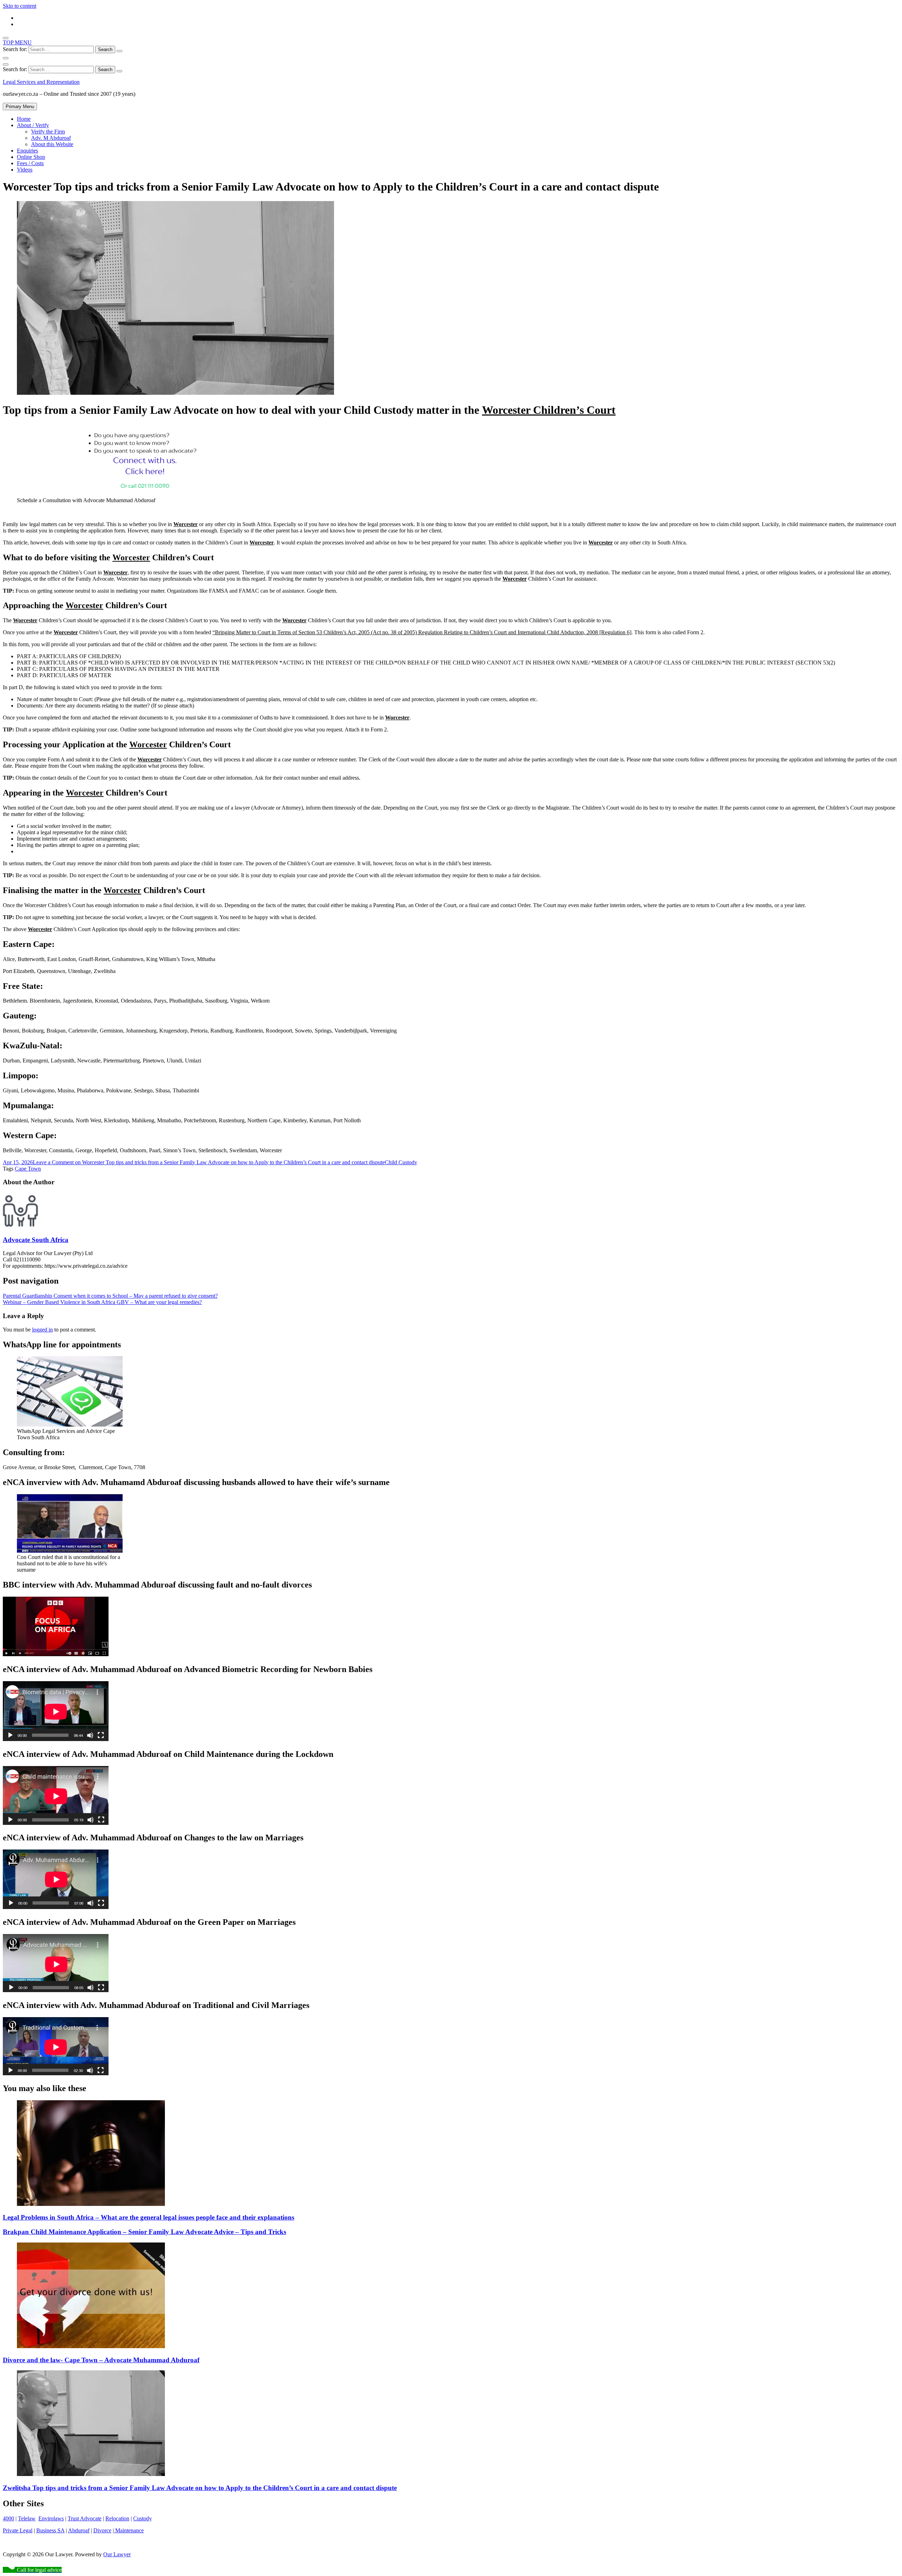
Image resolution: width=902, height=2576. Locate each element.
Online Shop (31, 157)
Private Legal (18, 2530)
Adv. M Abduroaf (51, 138)
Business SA (50, 2530)
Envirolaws (51, 2518)
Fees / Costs (30, 163)
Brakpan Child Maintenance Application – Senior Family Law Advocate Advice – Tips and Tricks (144, 2232)
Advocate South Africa (36, 1240)
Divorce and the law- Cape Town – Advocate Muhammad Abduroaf (101, 2360)
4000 (8, 2518)
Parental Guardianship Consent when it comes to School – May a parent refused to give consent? (110, 1296)
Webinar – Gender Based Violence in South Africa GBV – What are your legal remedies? (102, 1302)
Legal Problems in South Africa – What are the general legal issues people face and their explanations (149, 2217)
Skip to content (20, 6)
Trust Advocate (85, 2518)
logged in (42, 1330)
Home (24, 119)
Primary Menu (20, 107)
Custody (143, 2518)
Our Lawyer (117, 2554)
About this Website (52, 144)
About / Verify (33, 125)
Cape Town (28, 1169)
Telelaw (27, 2518)
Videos (25, 170)
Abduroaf (79, 2530)
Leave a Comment (209, 1162)
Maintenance (129, 2530)
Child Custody (401, 1162)
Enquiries (27, 151)
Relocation (117, 2518)
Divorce (102, 2530)
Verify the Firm (48, 132)
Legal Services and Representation (41, 82)
